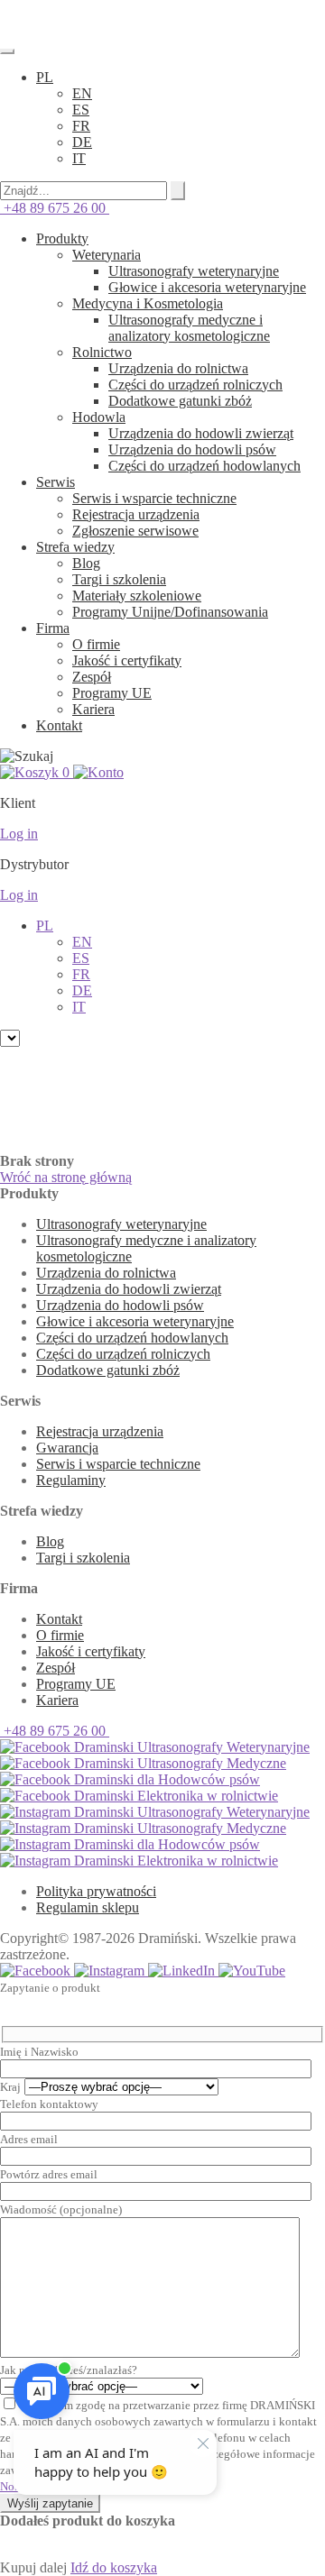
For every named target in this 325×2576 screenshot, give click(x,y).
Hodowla (99, 417)
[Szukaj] (178, 191)
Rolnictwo (102, 352)
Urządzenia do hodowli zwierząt (201, 433)
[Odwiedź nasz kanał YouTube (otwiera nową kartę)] (252, 1971)
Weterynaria (107, 255)
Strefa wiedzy (75, 547)
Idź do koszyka (114, 2567)
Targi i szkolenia (119, 579)
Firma (53, 628)
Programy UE (112, 693)
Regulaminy (71, 1480)
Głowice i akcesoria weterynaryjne (207, 287)
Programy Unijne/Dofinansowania (170, 612)
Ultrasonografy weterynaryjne (194, 271)
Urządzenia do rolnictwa (178, 368)
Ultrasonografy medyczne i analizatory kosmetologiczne (189, 328)
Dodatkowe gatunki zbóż (180, 401)
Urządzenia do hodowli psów (192, 449)
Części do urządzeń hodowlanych (204, 466)
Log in (19, 834)
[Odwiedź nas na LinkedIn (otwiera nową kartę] (183, 1971)
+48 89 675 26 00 (55, 208)
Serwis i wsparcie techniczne (154, 498)
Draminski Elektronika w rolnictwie (174, 1796)
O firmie (96, 644)
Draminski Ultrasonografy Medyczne (178, 1763)
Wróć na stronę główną (66, 1177)
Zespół (92, 677)
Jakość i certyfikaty (127, 660)
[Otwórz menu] (7, 51)
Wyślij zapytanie (50, 2503)
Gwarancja (67, 1448)
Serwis (56, 482)
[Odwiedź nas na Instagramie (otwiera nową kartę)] (111, 1971)
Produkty (62, 238)
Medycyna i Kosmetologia (148, 303)
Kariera (93, 709)
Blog (86, 563)
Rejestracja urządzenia (136, 514)
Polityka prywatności (96, 1891)
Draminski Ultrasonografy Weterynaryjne (190, 1747)
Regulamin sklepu (88, 1907)
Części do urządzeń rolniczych (195, 385)
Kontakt (59, 725)
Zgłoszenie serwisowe (135, 531)
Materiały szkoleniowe (137, 596)
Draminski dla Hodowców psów (165, 1779)
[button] (45, 77)
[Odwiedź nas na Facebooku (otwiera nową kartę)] (37, 1971)
